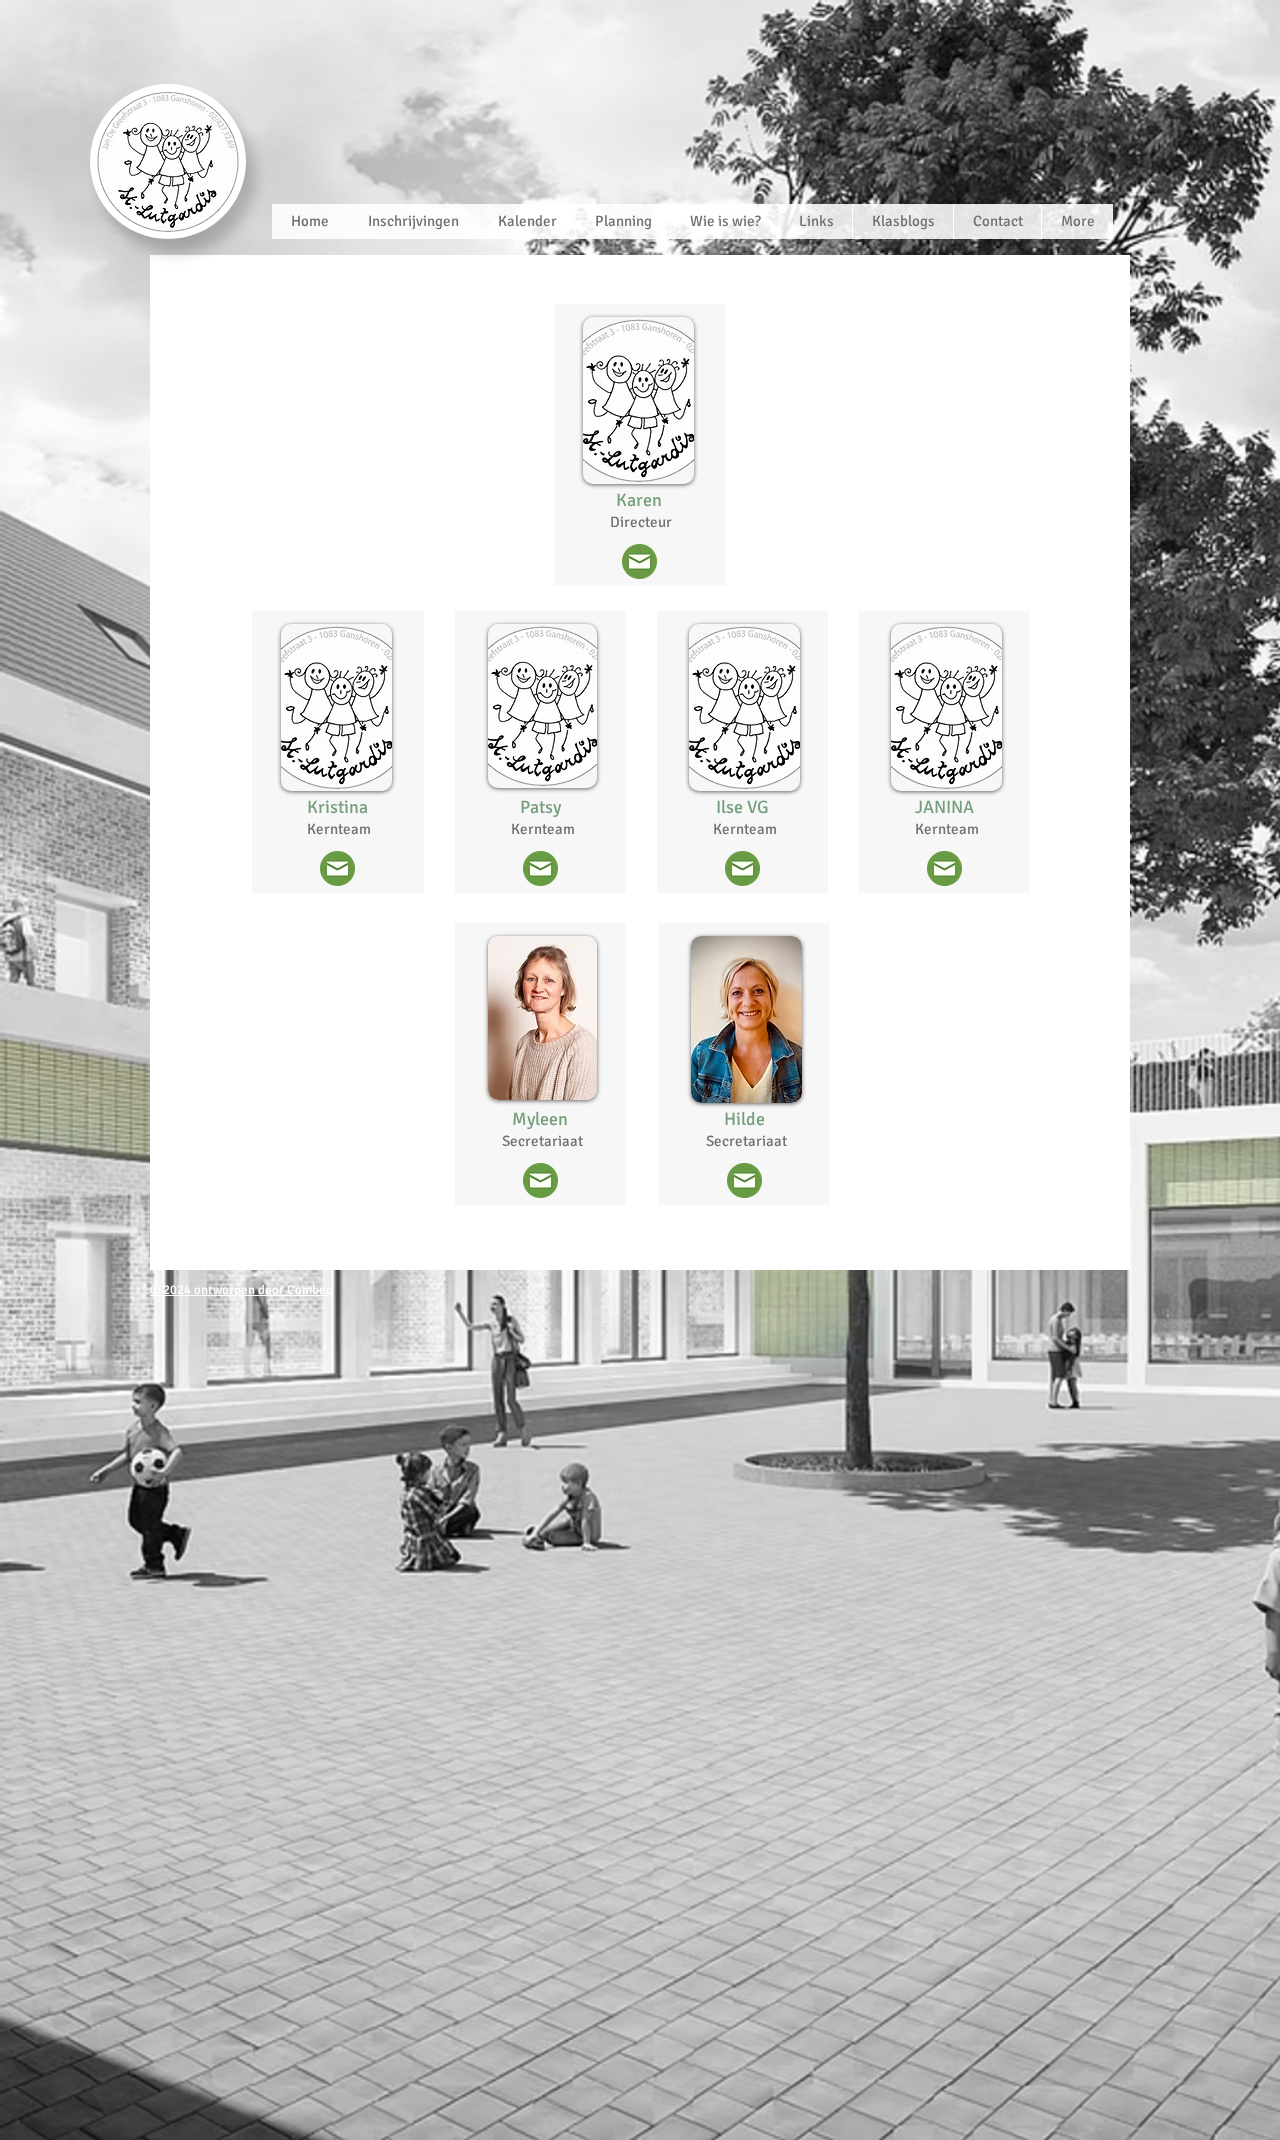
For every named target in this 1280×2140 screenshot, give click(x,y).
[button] (724, 221)
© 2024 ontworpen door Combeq (241, 1290)
